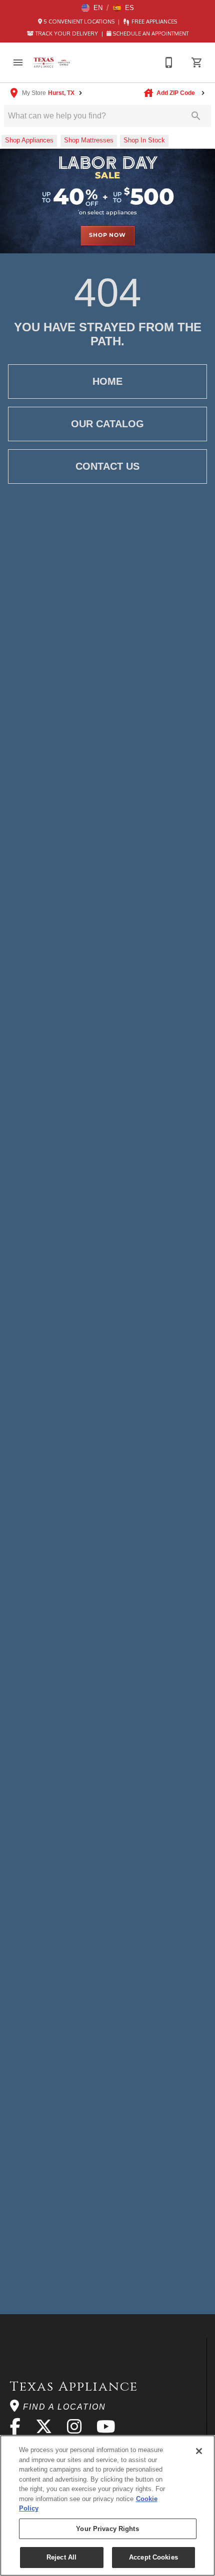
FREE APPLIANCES (153, 21)
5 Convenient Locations (79, 21)
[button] (92, 8)
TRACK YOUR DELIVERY (67, 33)
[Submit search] (196, 116)
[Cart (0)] (197, 62)
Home (107, 381)
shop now (107, 235)
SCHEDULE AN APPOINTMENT (150, 33)
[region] (107, 2506)
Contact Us (107, 466)
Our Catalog (107, 424)
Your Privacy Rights (107, 2529)
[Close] (199, 2451)
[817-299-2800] (169, 62)
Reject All (61, 2557)
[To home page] (52, 63)
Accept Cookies (153, 2557)
